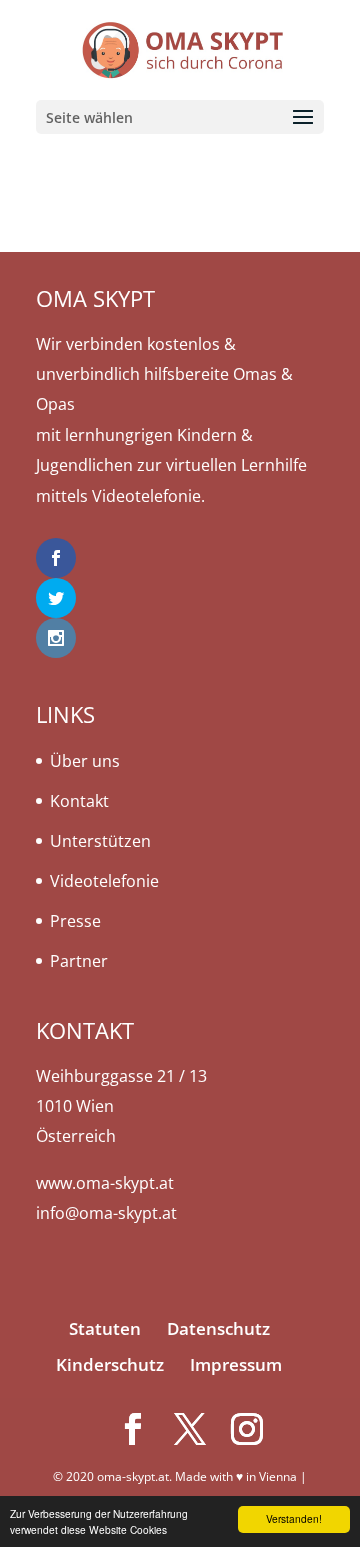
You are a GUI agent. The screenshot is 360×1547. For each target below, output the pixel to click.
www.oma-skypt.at (105, 1183)
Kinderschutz (110, 1364)
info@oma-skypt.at (106, 1213)
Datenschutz (218, 1328)
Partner (79, 961)
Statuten (105, 1328)
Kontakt (79, 801)
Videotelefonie (104, 881)
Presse (75, 921)
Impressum (236, 1364)
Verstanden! (294, 1518)
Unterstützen (100, 841)
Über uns (85, 761)
